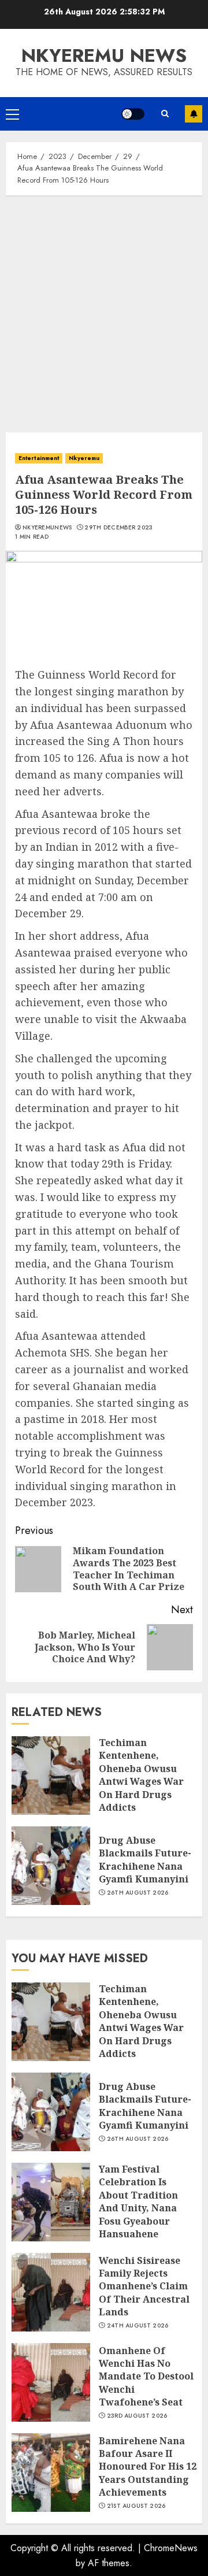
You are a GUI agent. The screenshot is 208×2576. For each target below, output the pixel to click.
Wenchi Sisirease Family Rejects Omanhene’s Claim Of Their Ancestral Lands (144, 2286)
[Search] (165, 114)
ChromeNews (171, 2548)
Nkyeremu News (104, 55)
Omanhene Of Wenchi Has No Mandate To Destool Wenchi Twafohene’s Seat (146, 2377)
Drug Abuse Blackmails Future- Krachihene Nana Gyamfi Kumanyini (145, 1860)
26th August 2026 (138, 1893)
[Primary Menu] (12, 114)
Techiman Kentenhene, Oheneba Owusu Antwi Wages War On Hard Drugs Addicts (141, 1775)
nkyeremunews (47, 528)
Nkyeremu (84, 458)
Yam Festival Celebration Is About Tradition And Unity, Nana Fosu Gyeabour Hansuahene (138, 2201)
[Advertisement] (104, 311)
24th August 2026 (138, 2326)
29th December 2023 (118, 528)
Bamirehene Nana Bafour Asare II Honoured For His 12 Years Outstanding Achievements (148, 2467)
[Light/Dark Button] (133, 114)
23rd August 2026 (137, 2416)
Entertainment (39, 458)
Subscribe (194, 114)
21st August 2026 (136, 2506)
